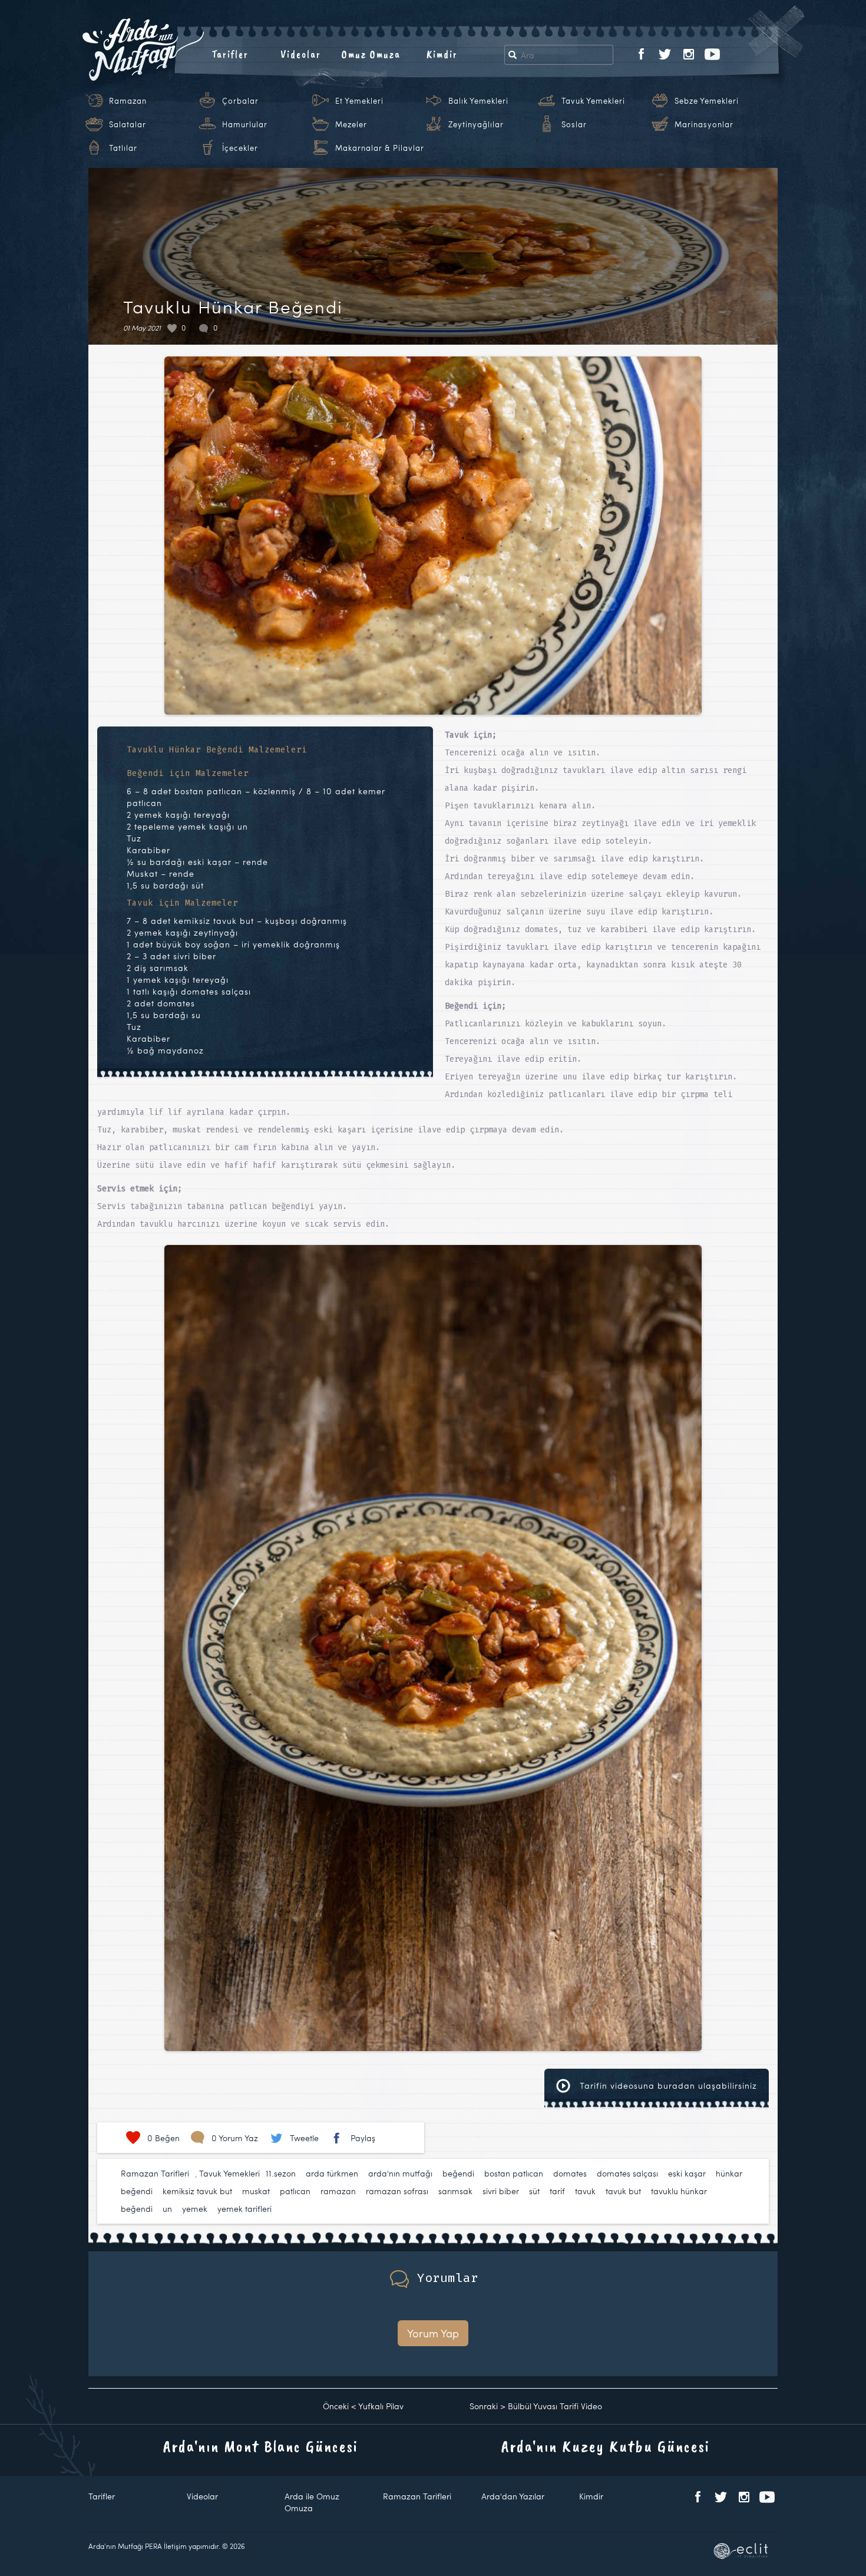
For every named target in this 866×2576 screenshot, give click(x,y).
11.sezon (281, 2173)
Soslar (574, 124)
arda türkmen (332, 2173)
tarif (557, 2191)
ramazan (338, 2191)
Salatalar (128, 124)
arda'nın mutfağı (400, 2173)
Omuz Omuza (371, 54)
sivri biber (501, 2191)
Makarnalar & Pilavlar (380, 148)
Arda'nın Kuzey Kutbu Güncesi (606, 2446)
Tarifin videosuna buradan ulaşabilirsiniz (667, 2085)
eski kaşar (687, 2173)
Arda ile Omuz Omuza (312, 2502)
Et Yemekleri (359, 101)
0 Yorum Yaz (235, 2138)
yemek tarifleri (244, 2209)
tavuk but (623, 2191)
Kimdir (442, 54)
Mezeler (351, 124)
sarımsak (455, 2191)
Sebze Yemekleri (707, 101)
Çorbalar (240, 101)
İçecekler (240, 148)
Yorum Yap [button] (433, 2333)
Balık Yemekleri (478, 101)
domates (570, 2173)
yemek (195, 2209)
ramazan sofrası (397, 2191)
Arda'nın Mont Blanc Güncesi (261, 2446)
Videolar (301, 54)
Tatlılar (123, 148)
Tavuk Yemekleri (593, 101)
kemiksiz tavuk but (197, 2191)
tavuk (585, 2191)
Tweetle (304, 2138)
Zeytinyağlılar (476, 124)
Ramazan (128, 101)
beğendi (458, 2173)
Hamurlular (245, 124)
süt (534, 2191)
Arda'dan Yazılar (513, 2496)
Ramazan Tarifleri (155, 2173)
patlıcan (295, 2191)
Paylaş (363, 2138)
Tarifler (230, 54)
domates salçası (627, 2173)
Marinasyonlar (704, 124)
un (167, 2209)
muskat (256, 2191)
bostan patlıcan (514, 2173)
